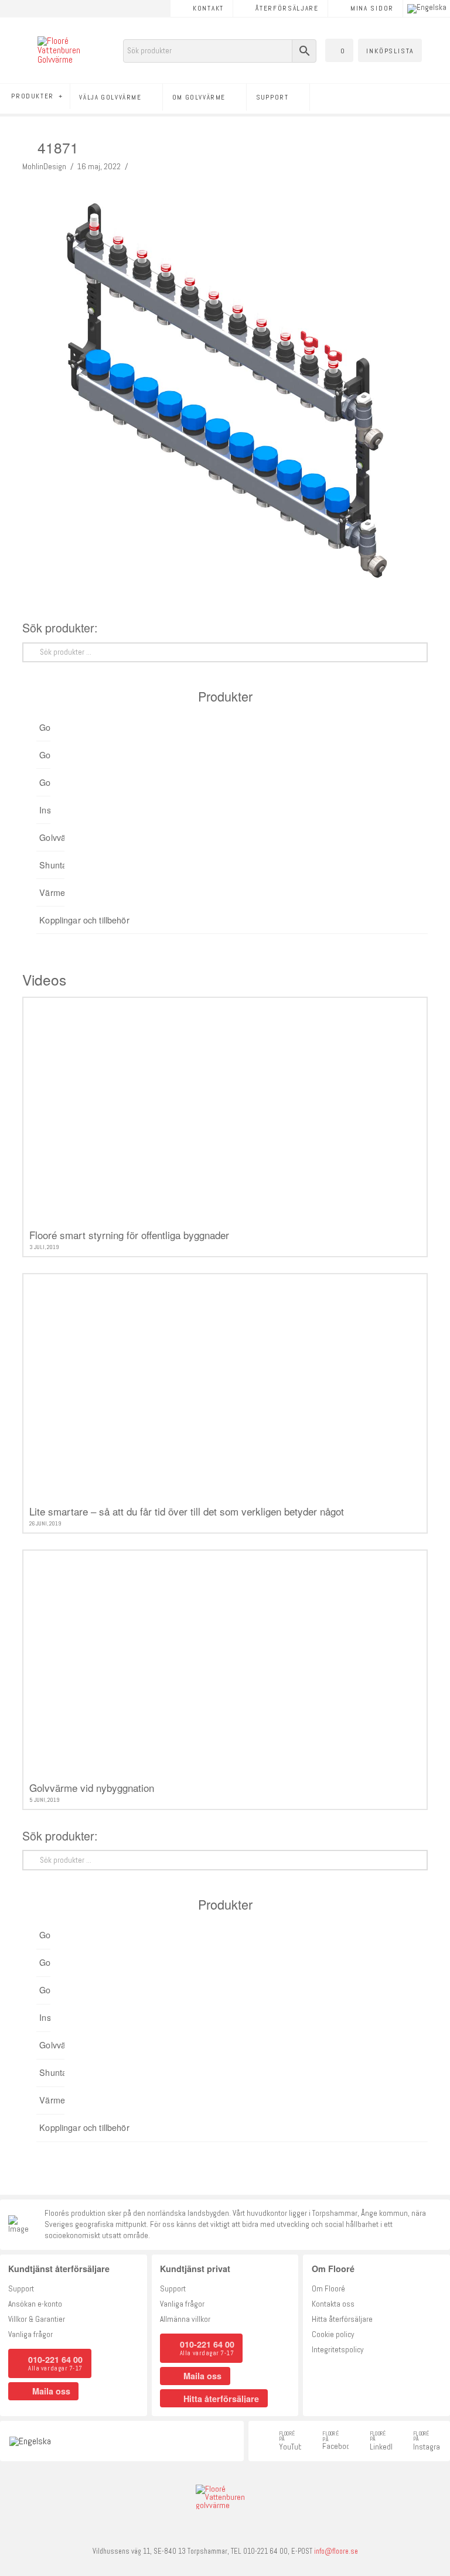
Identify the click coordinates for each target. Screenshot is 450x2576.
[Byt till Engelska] (427, 9)
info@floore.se (336, 2551)
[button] (339, 50)
